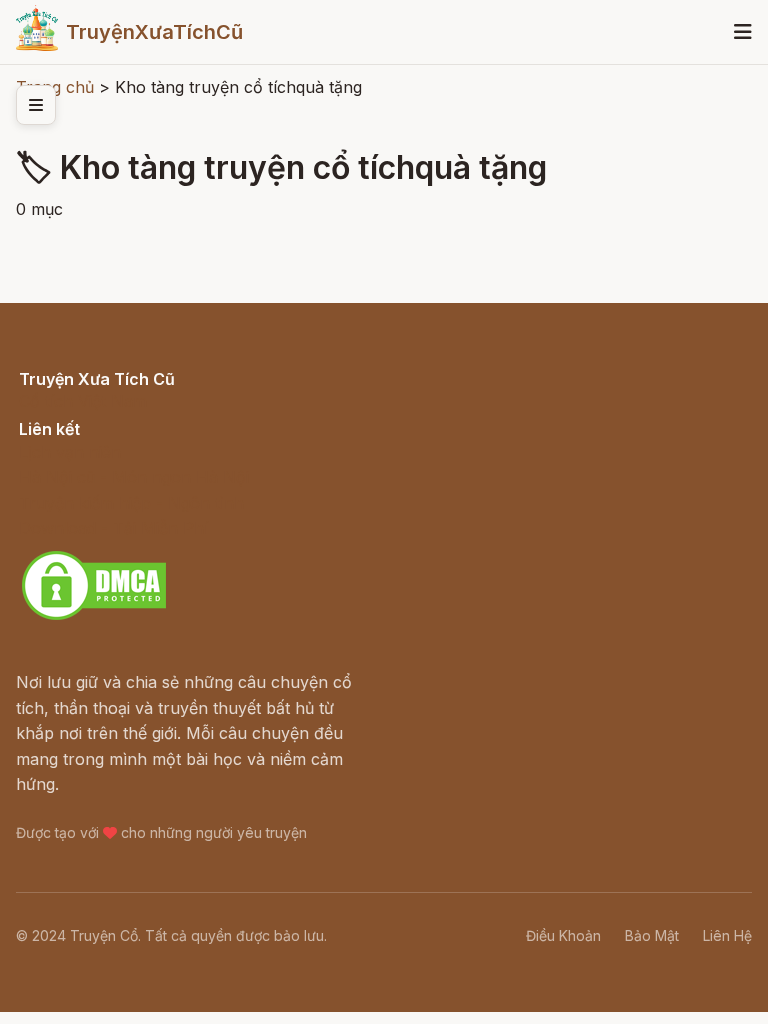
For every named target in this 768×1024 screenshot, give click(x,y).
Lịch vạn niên (70, 452)
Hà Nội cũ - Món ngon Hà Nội (134, 477)
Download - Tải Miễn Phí (113, 528)
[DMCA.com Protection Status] (94, 617)
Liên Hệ (727, 935)
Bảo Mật (652, 935)
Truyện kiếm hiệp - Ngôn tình (131, 503)
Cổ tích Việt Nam (83, 401)
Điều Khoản (563, 935)
